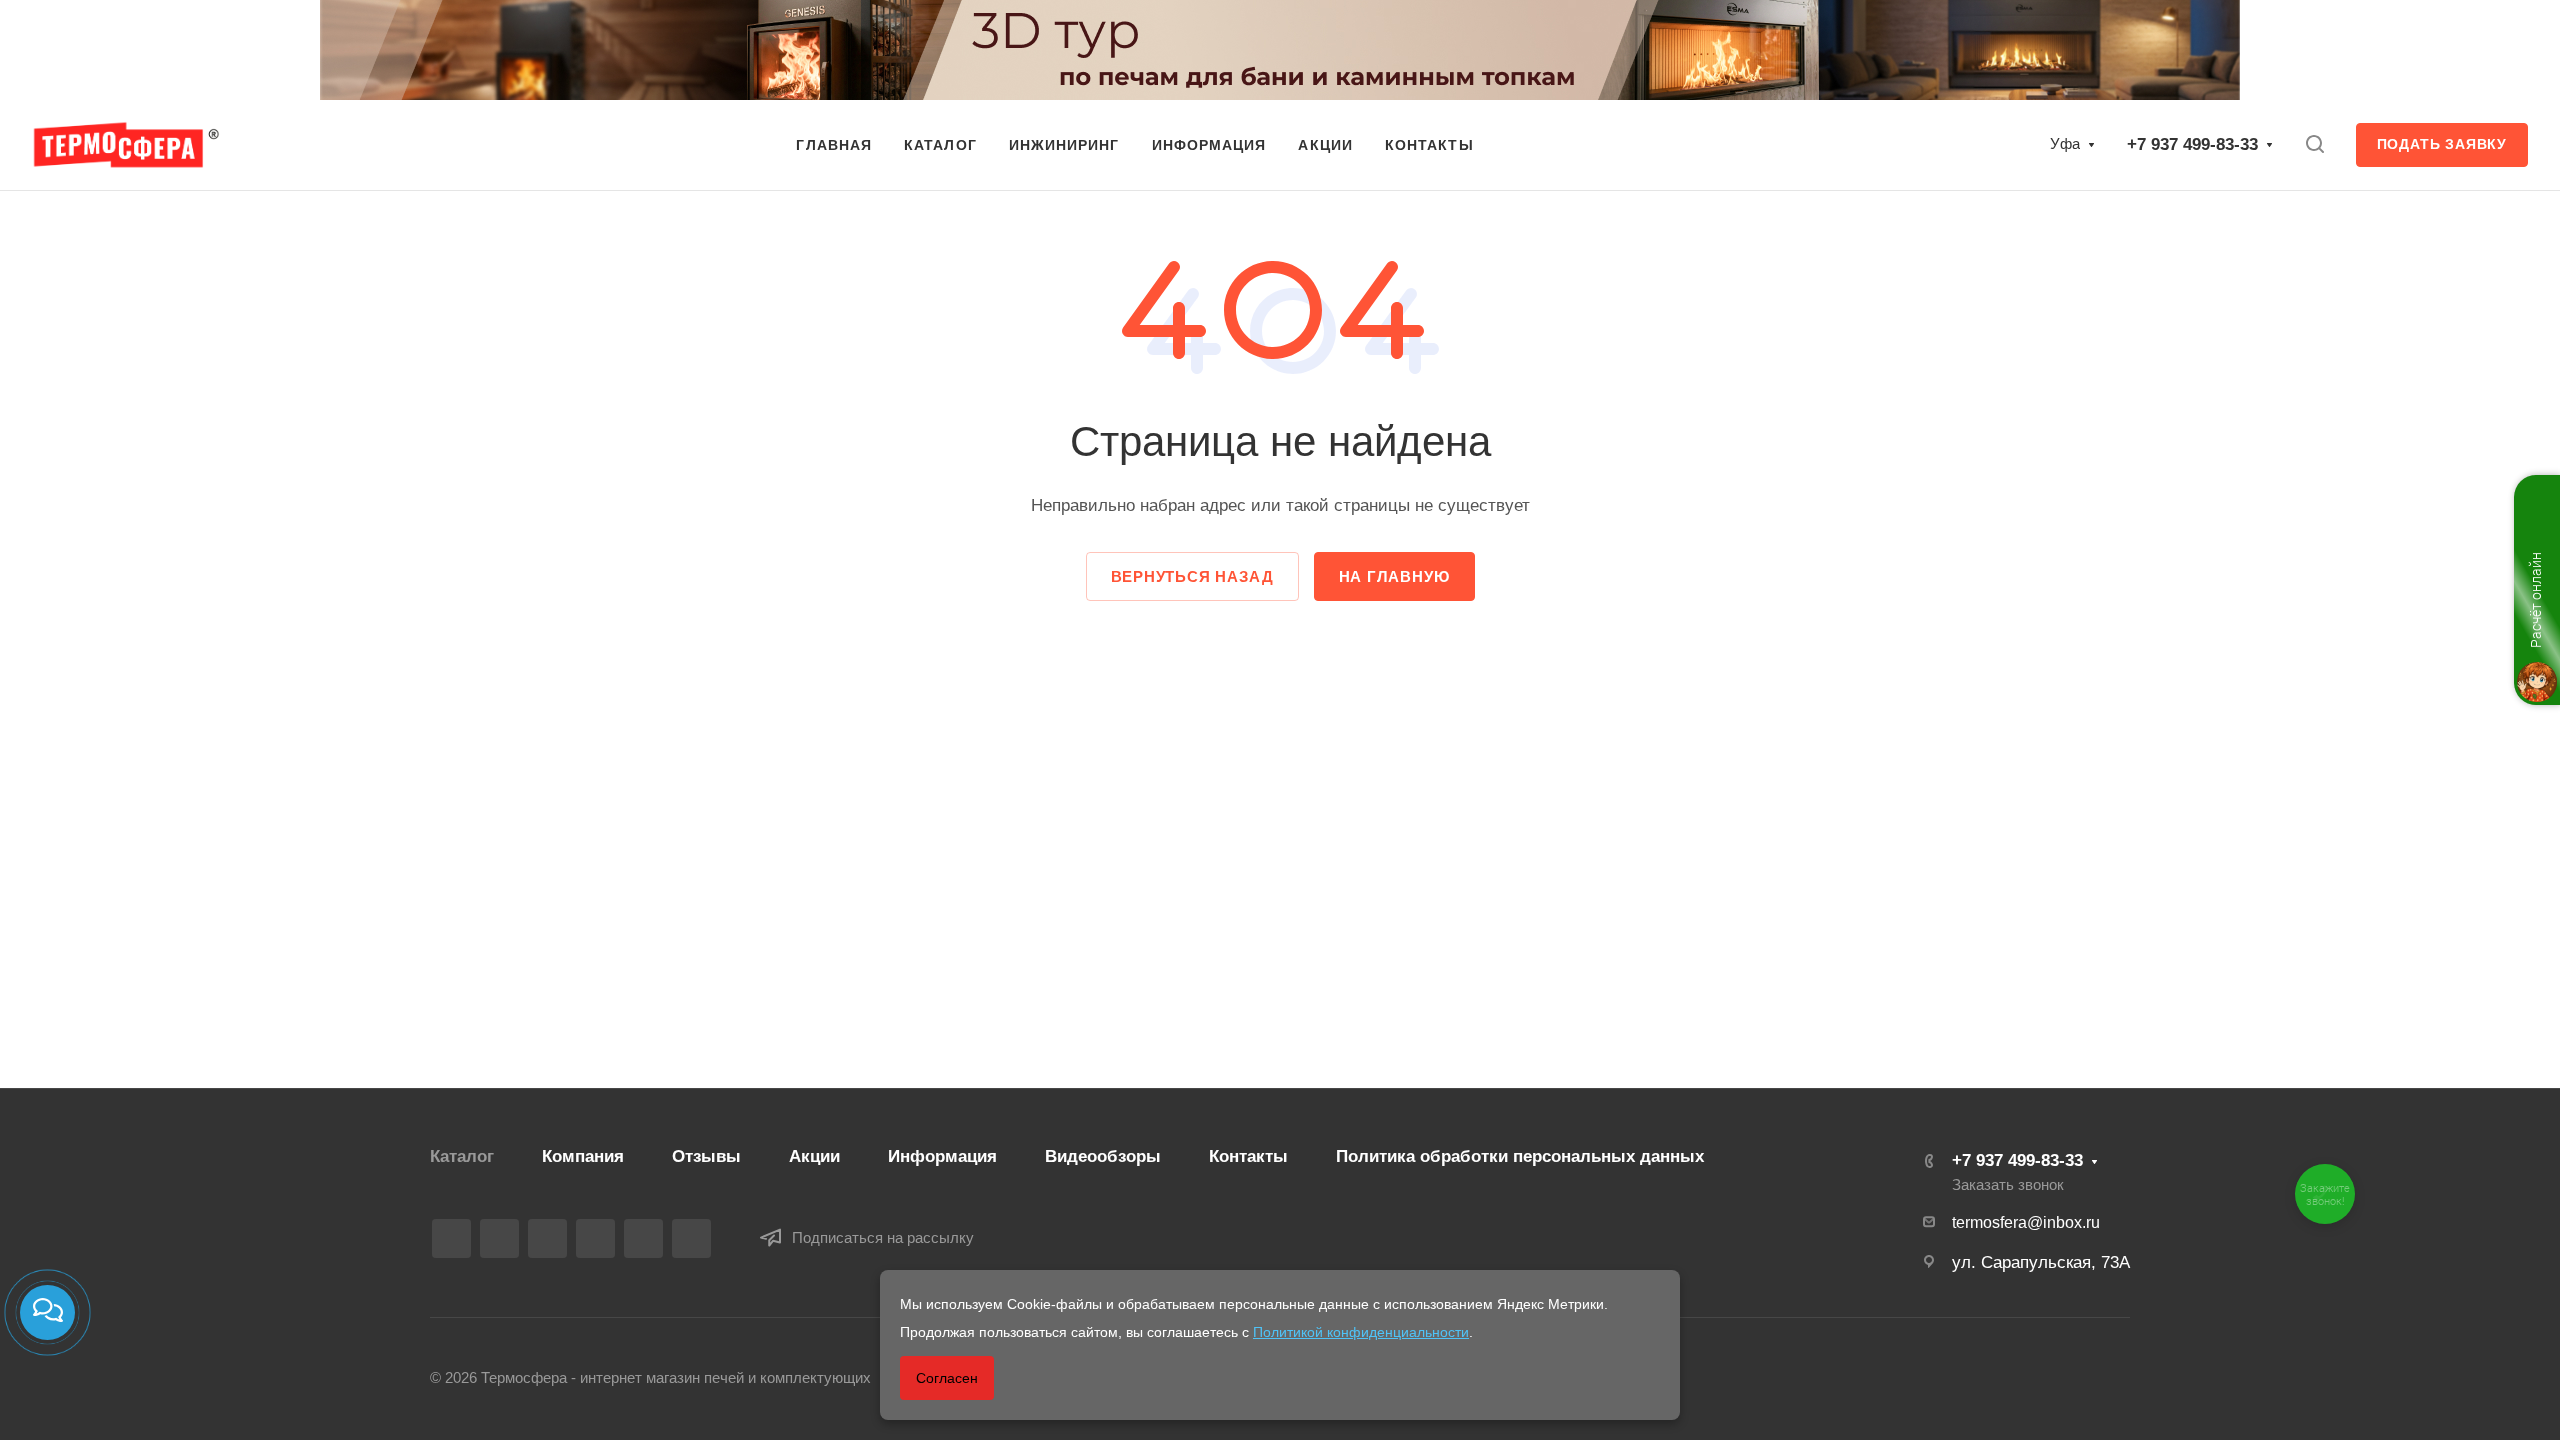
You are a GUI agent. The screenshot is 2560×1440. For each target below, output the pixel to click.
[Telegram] (547, 1238)
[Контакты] (47, 1312)
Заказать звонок (2008, 1185)
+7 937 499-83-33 (2192, 144)
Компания (583, 1156)
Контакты (1248, 1156)
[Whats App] (643, 1238)
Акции (814, 1156)
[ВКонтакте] (451, 1238)
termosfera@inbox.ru (2026, 1222)
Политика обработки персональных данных (1520, 1156)
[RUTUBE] (499, 1238)
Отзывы (706, 1156)
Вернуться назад (1192, 576)
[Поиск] (2314, 144)
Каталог (462, 1156)
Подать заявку (2442, 144)
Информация (942, 1156)
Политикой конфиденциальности (1361, 1332)
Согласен (947, 1378)
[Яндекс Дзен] (691, 1238)
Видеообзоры (1103, 1156)
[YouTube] (595, 1238)
